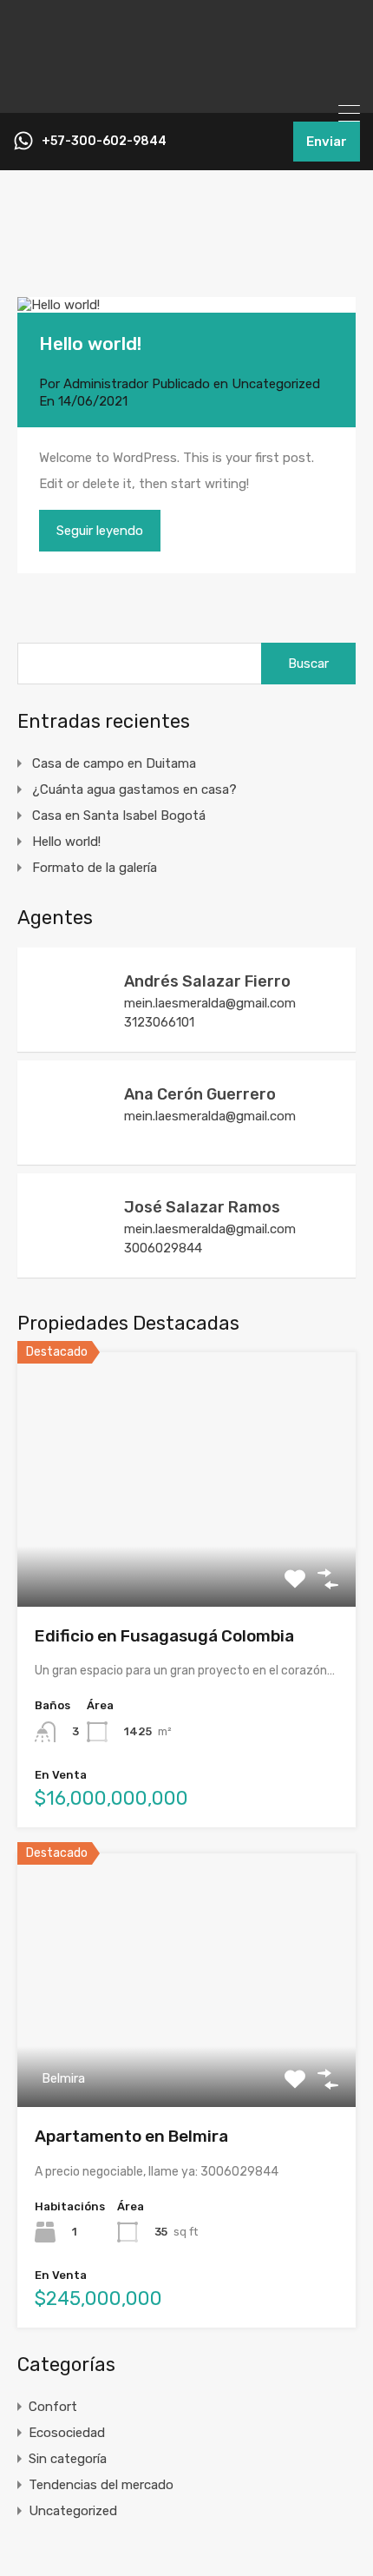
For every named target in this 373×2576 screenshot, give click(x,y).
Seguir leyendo (100, 531)
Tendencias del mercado (101, 2485)
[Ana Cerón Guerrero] (69, 1143)
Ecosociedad (67, 2433)
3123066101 (159, 1022)
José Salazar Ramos (202, 1207)
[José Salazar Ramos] (69, 1256)
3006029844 (163, 1248)
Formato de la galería (95, 868)
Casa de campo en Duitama (114, 763)
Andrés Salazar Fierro (207, 981)
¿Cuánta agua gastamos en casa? (134, 789)
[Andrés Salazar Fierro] (69, 1030)
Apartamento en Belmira (131, 2136)
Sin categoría (68, 2459)
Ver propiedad (187, 1556)
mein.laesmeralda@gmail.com (210, 1003)
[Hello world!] (186, 305)
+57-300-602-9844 (104, 142)
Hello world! (90, 343)
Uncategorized (276, 384)
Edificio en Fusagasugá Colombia (164, 1636)
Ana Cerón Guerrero (200, 1094)
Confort (53, 2407)
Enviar (327, 142)
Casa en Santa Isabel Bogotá (119, 816)
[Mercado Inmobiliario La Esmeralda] (186, 92)
